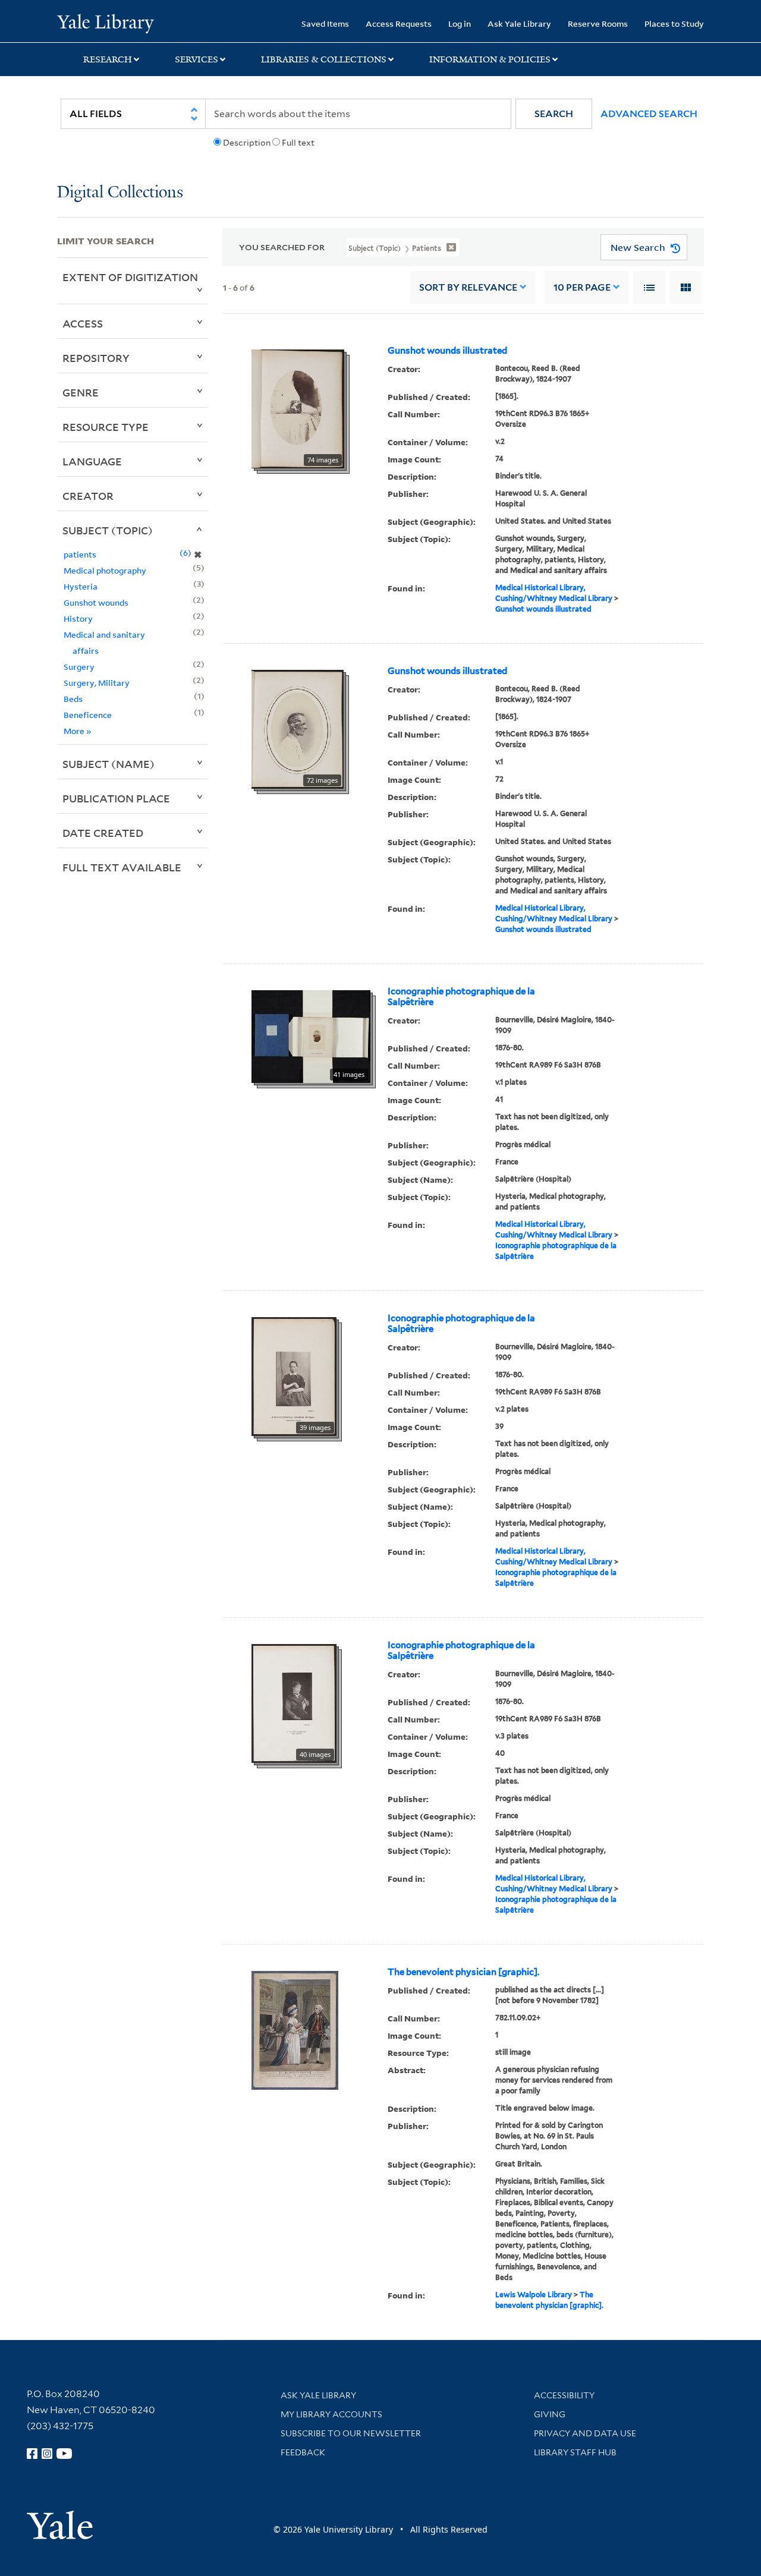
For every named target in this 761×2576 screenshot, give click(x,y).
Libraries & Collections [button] (324, 59)
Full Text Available (122, 867)
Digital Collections (120, 193)
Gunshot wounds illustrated (447, 351)
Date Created (103, 833)
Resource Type (106, 427)
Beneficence (88, 715)
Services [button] (196, 59)
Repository (96, 358)
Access (83, 323)
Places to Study (674, 23)
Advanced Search (649, 114)
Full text (298, 143)
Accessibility (564, 2395)
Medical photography (105, 570)
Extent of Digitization (130, 277)
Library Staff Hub (575, 2452)
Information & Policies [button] (490, 59)
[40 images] (294, 1702)
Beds (73, 699)
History (78, 618)
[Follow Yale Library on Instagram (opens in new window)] (47, 2454)
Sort (468, 287)
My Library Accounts (331, 2414)
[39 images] (294, 1375)
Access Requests (399, 23)
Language (92, 461)
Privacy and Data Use (585, 2433)
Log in (460, 23)
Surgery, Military (97, 683)
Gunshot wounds (96, 602)
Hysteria (81, 586)
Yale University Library (106, 23)
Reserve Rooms (598, 23)
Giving (550, 2414)
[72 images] (298, 728)
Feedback (303, 2452)
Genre (81, 392)
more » (78, 731)
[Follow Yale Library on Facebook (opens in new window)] (32, 2454)
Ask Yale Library (519, 23)
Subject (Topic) (108, 530)
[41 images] (311, 1035)
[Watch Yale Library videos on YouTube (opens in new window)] (64, 2454)
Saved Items (325, 23)
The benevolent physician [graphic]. (463, 1972)
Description (247, 143)
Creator (88, 496)
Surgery (79, 667)
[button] (554, 114)
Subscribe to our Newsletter (351, 2433)
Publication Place (116, 798)
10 (582, 287)
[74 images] (298, 408)
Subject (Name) (109, 764)
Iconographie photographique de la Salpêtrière (461, 997)
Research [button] (108, 59)
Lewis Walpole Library (534, 2295)
